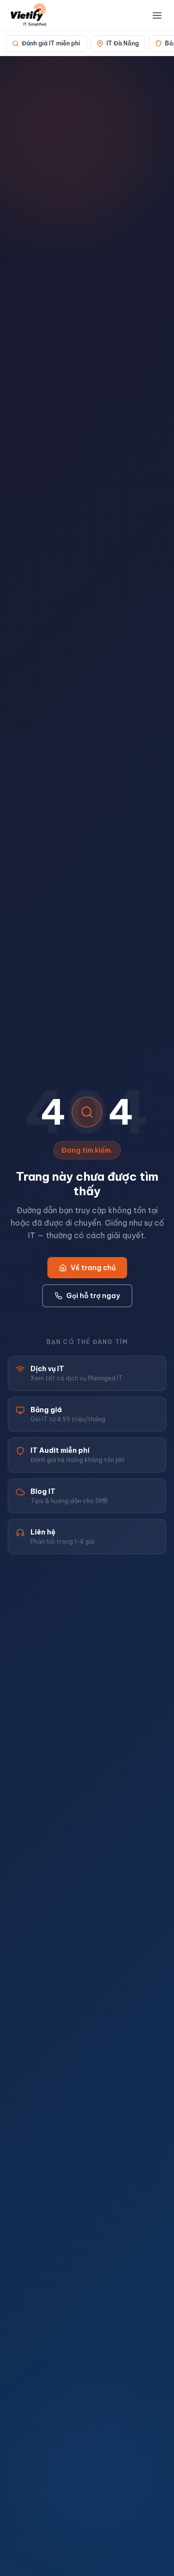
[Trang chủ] (29, 15)
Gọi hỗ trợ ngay (93, 1296)
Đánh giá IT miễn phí (51, 43)
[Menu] (157, 15)
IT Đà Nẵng (123, 43)
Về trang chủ (93, 1268)
